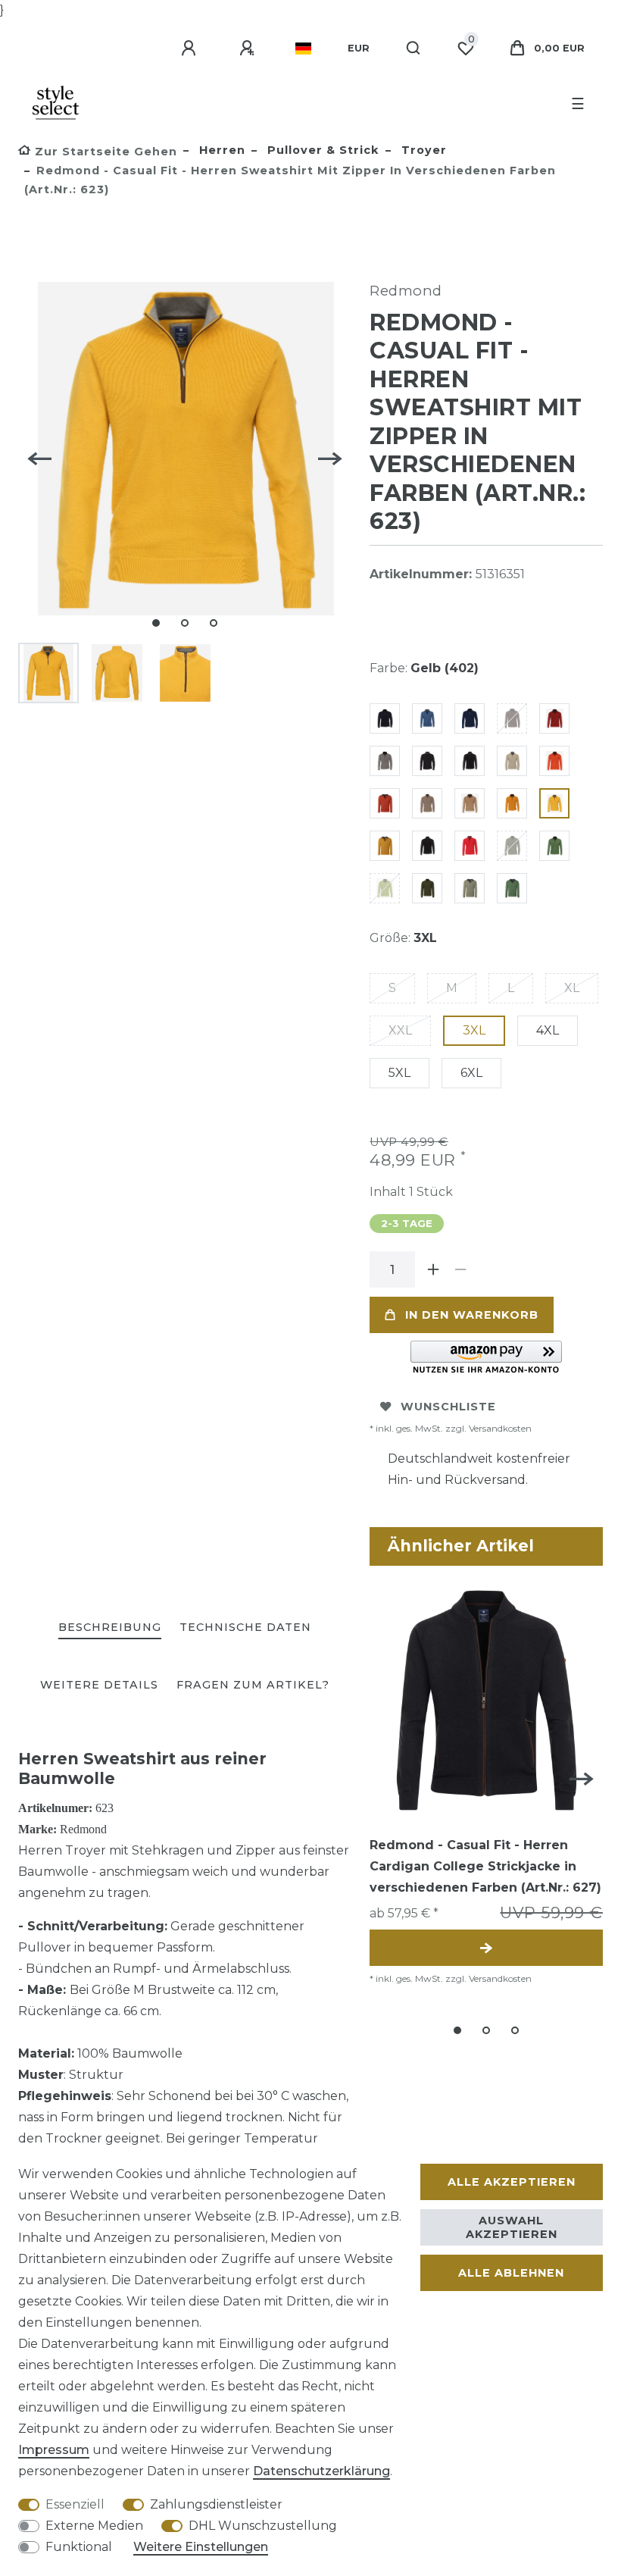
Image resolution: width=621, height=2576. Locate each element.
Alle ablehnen (511, 2273)
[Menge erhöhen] (433, 1269)
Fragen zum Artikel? (253, 1685)
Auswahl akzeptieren (512, 2227)
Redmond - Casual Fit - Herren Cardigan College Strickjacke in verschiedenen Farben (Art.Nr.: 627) (485, 1866)
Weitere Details (99, 1685)
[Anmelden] (191, 49)
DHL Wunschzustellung (263, 2526)
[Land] (303, 49)
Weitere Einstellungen (201, 2547)
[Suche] (414, 49)
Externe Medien (94, 2526)
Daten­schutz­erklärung (321, 2471)
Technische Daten (245, 1627)
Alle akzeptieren (512, 2182)
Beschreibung (110, 1627)
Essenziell (75, 2504)
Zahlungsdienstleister (216, 2504)
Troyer (422, 150)
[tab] (110, 1628)
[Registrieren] (249, 49)
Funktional (79, 2547)
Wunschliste (448, 1407)
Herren (220, 150)
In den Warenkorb (472, 1315)
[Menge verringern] (460, 1269)
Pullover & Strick (321, 150)
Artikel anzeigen (486, 1948)
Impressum (54, 2450)
